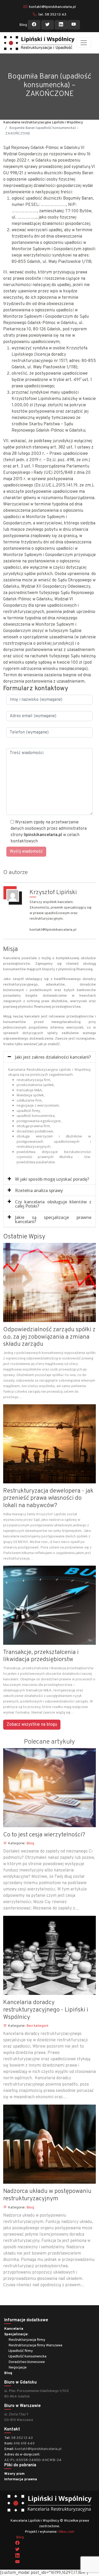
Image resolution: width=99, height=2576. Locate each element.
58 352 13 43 (22, 2438)
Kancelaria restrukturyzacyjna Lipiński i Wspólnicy (43, 122)
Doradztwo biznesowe (27, 2362)
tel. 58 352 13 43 (52, 15)
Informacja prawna (21, 2479)
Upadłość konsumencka (27, 2356)
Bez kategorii (37, 2026)
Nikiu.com (66, 2532)
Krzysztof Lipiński (53, 893)
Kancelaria (14, 2329)
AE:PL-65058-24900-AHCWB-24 (33, 2460)
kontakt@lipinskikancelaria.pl (52, 7)
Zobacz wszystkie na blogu (32, 1725)
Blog (23, 25)
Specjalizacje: (16, 2334)
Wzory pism (14, 2474)
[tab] (49, 1057)
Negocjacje (18, 2368)
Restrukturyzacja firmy (27, 2340)
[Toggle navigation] (84, 43)
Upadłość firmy (21, 2351)
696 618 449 (24, 2444)
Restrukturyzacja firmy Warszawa (35, 2345)
